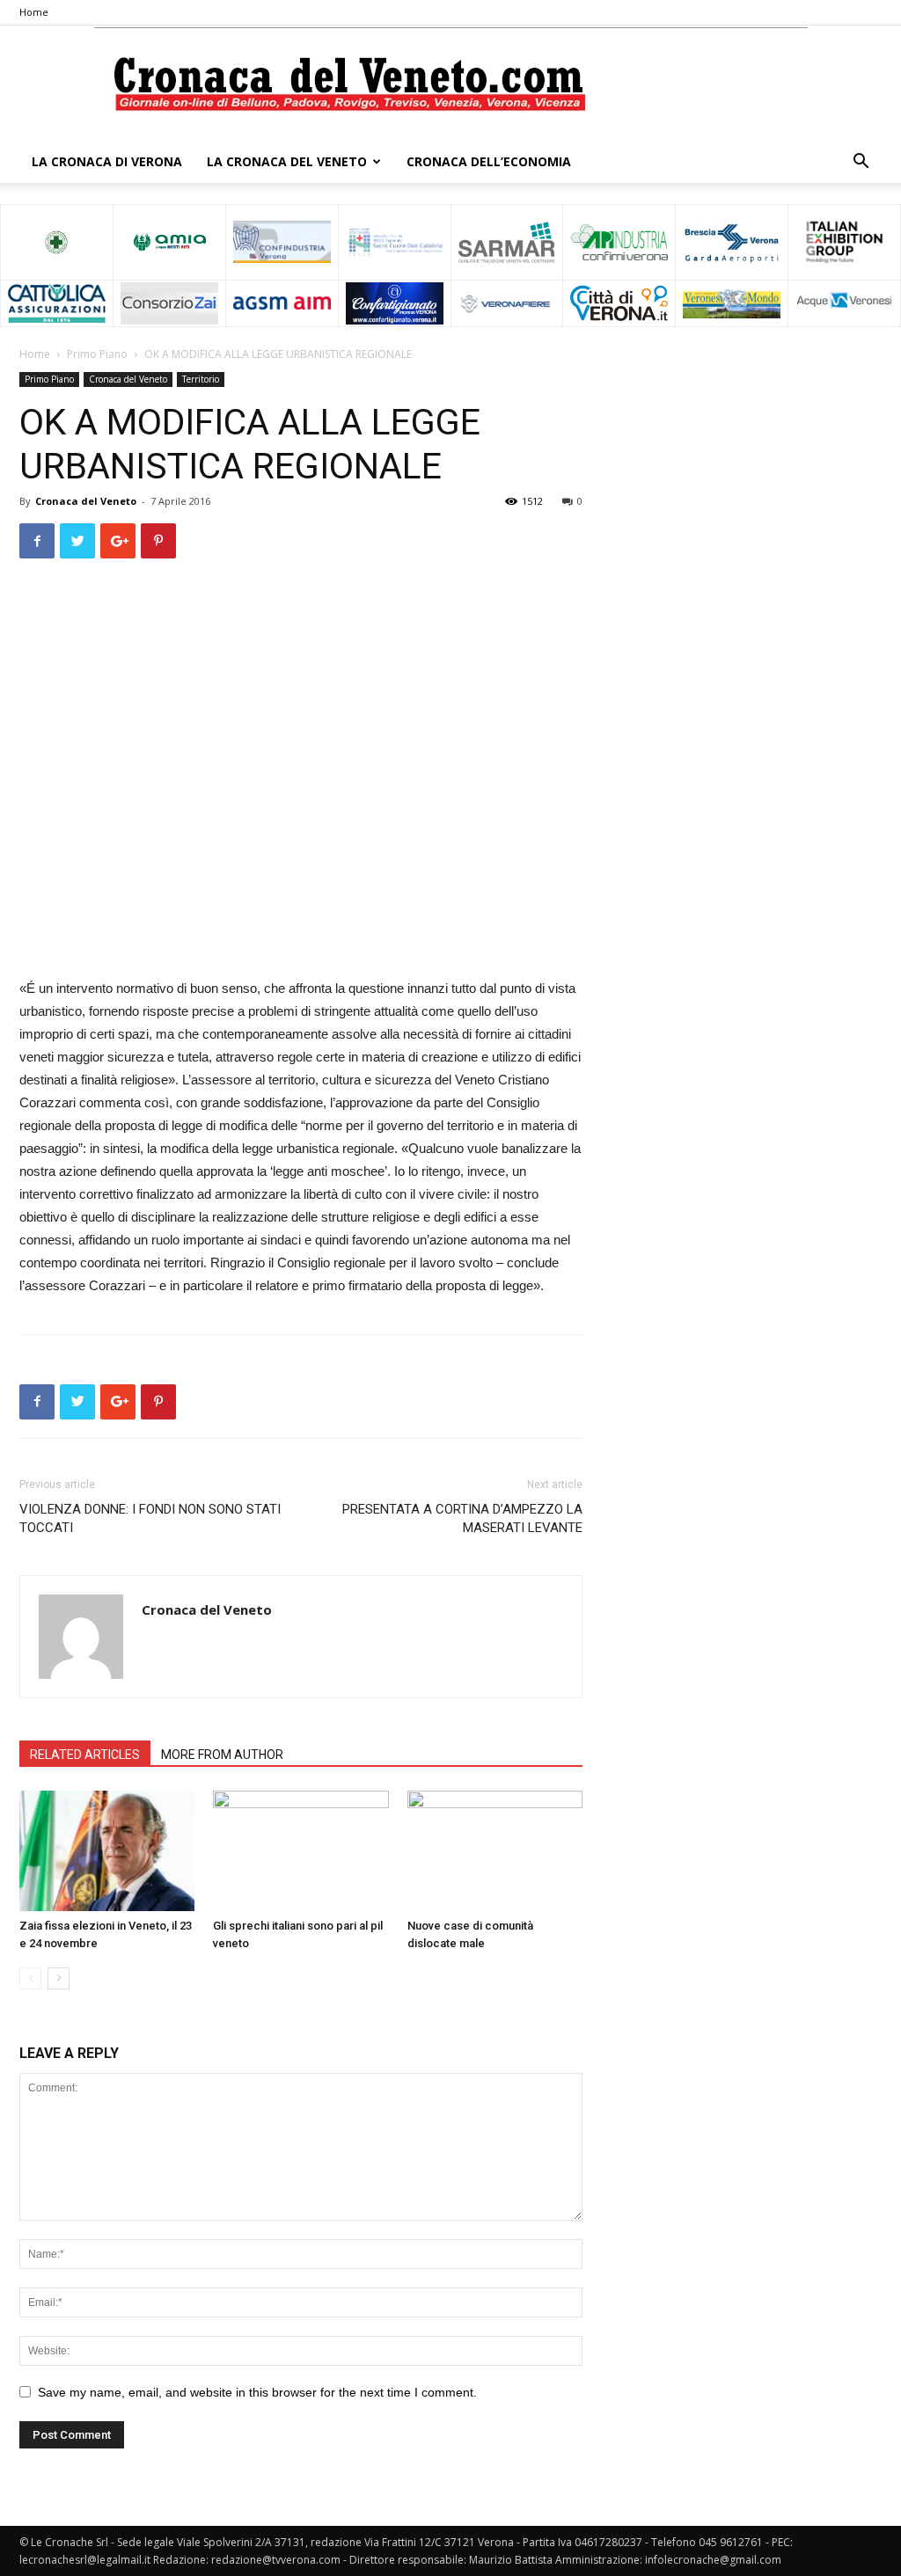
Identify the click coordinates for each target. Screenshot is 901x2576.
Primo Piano (97, 354)
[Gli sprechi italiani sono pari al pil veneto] (300, 1851)
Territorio (201, 379)
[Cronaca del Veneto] (451, 84)
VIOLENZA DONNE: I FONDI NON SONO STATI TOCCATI (150, 1518)
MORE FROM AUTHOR (222, 1755)
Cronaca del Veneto (128, 379)
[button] (861, 163)
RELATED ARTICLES (85, 1755)
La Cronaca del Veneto (287, 161)
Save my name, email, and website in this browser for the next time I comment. (257, 2392)
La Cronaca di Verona (107, 161)
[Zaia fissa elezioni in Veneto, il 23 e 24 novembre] (107, 1851)
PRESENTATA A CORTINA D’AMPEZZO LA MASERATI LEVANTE (462, 1518)
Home (34, 12)
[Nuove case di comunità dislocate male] (495, 1851)
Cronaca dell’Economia (489, 161)
